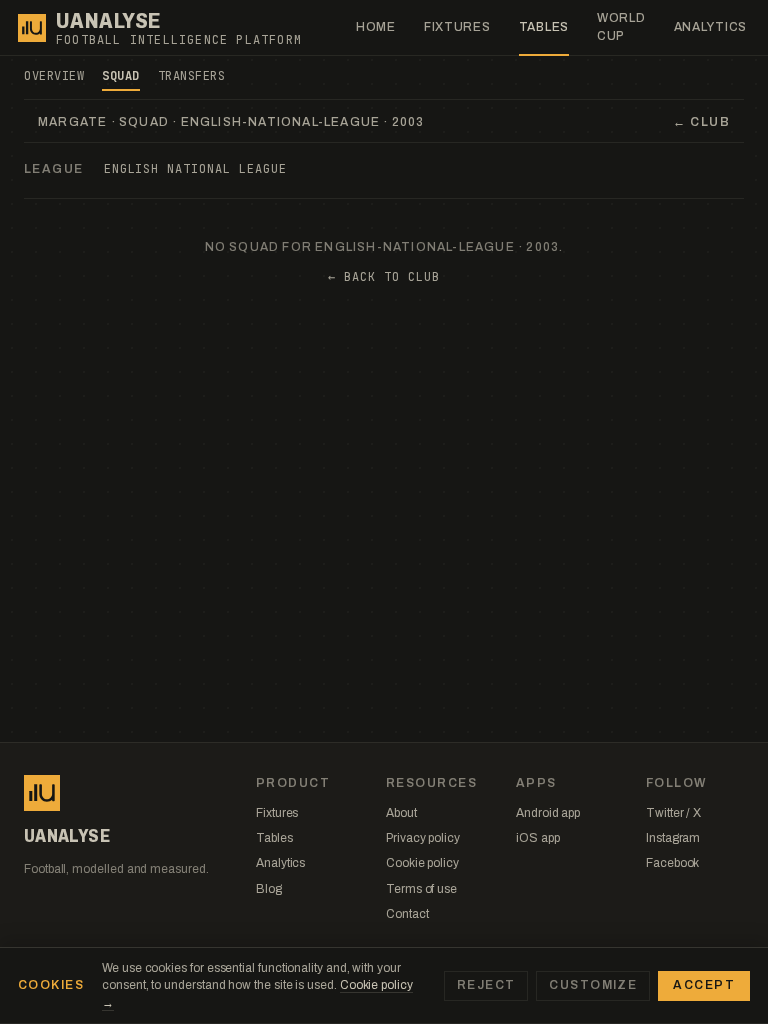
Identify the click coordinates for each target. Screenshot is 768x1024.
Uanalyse (108, 21)
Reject (486, 985)
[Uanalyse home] (32, 28)
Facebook (672, 863)
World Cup (621, 26)
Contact (407, 914)
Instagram (673, 838)
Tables (544, 27)
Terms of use (421, 889)
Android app (548, 813)
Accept (704, 985)
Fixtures (457, 27)
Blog (269, 889)
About (401, 813)
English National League (195, 169)
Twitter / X (673, 813)
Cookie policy (422, 863)
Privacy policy (423, 838)
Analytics (710, 27)
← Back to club (383, 277)
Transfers (192, 76)
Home (376, 27)
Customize (593, 985)
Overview (54, 76)
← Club (701, 122)
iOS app (537, 838)
